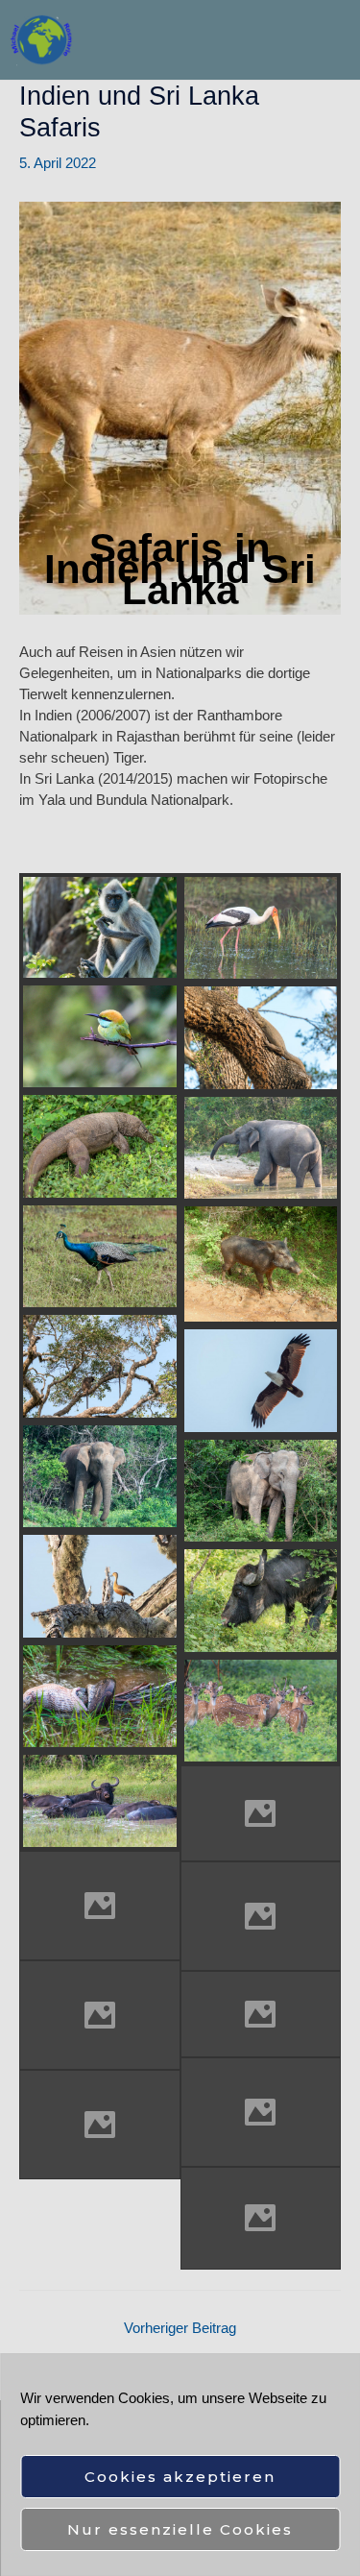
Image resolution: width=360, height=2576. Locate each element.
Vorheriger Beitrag (180, 2328)
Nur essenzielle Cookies (180, 2529)
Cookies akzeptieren (180, 2477)
